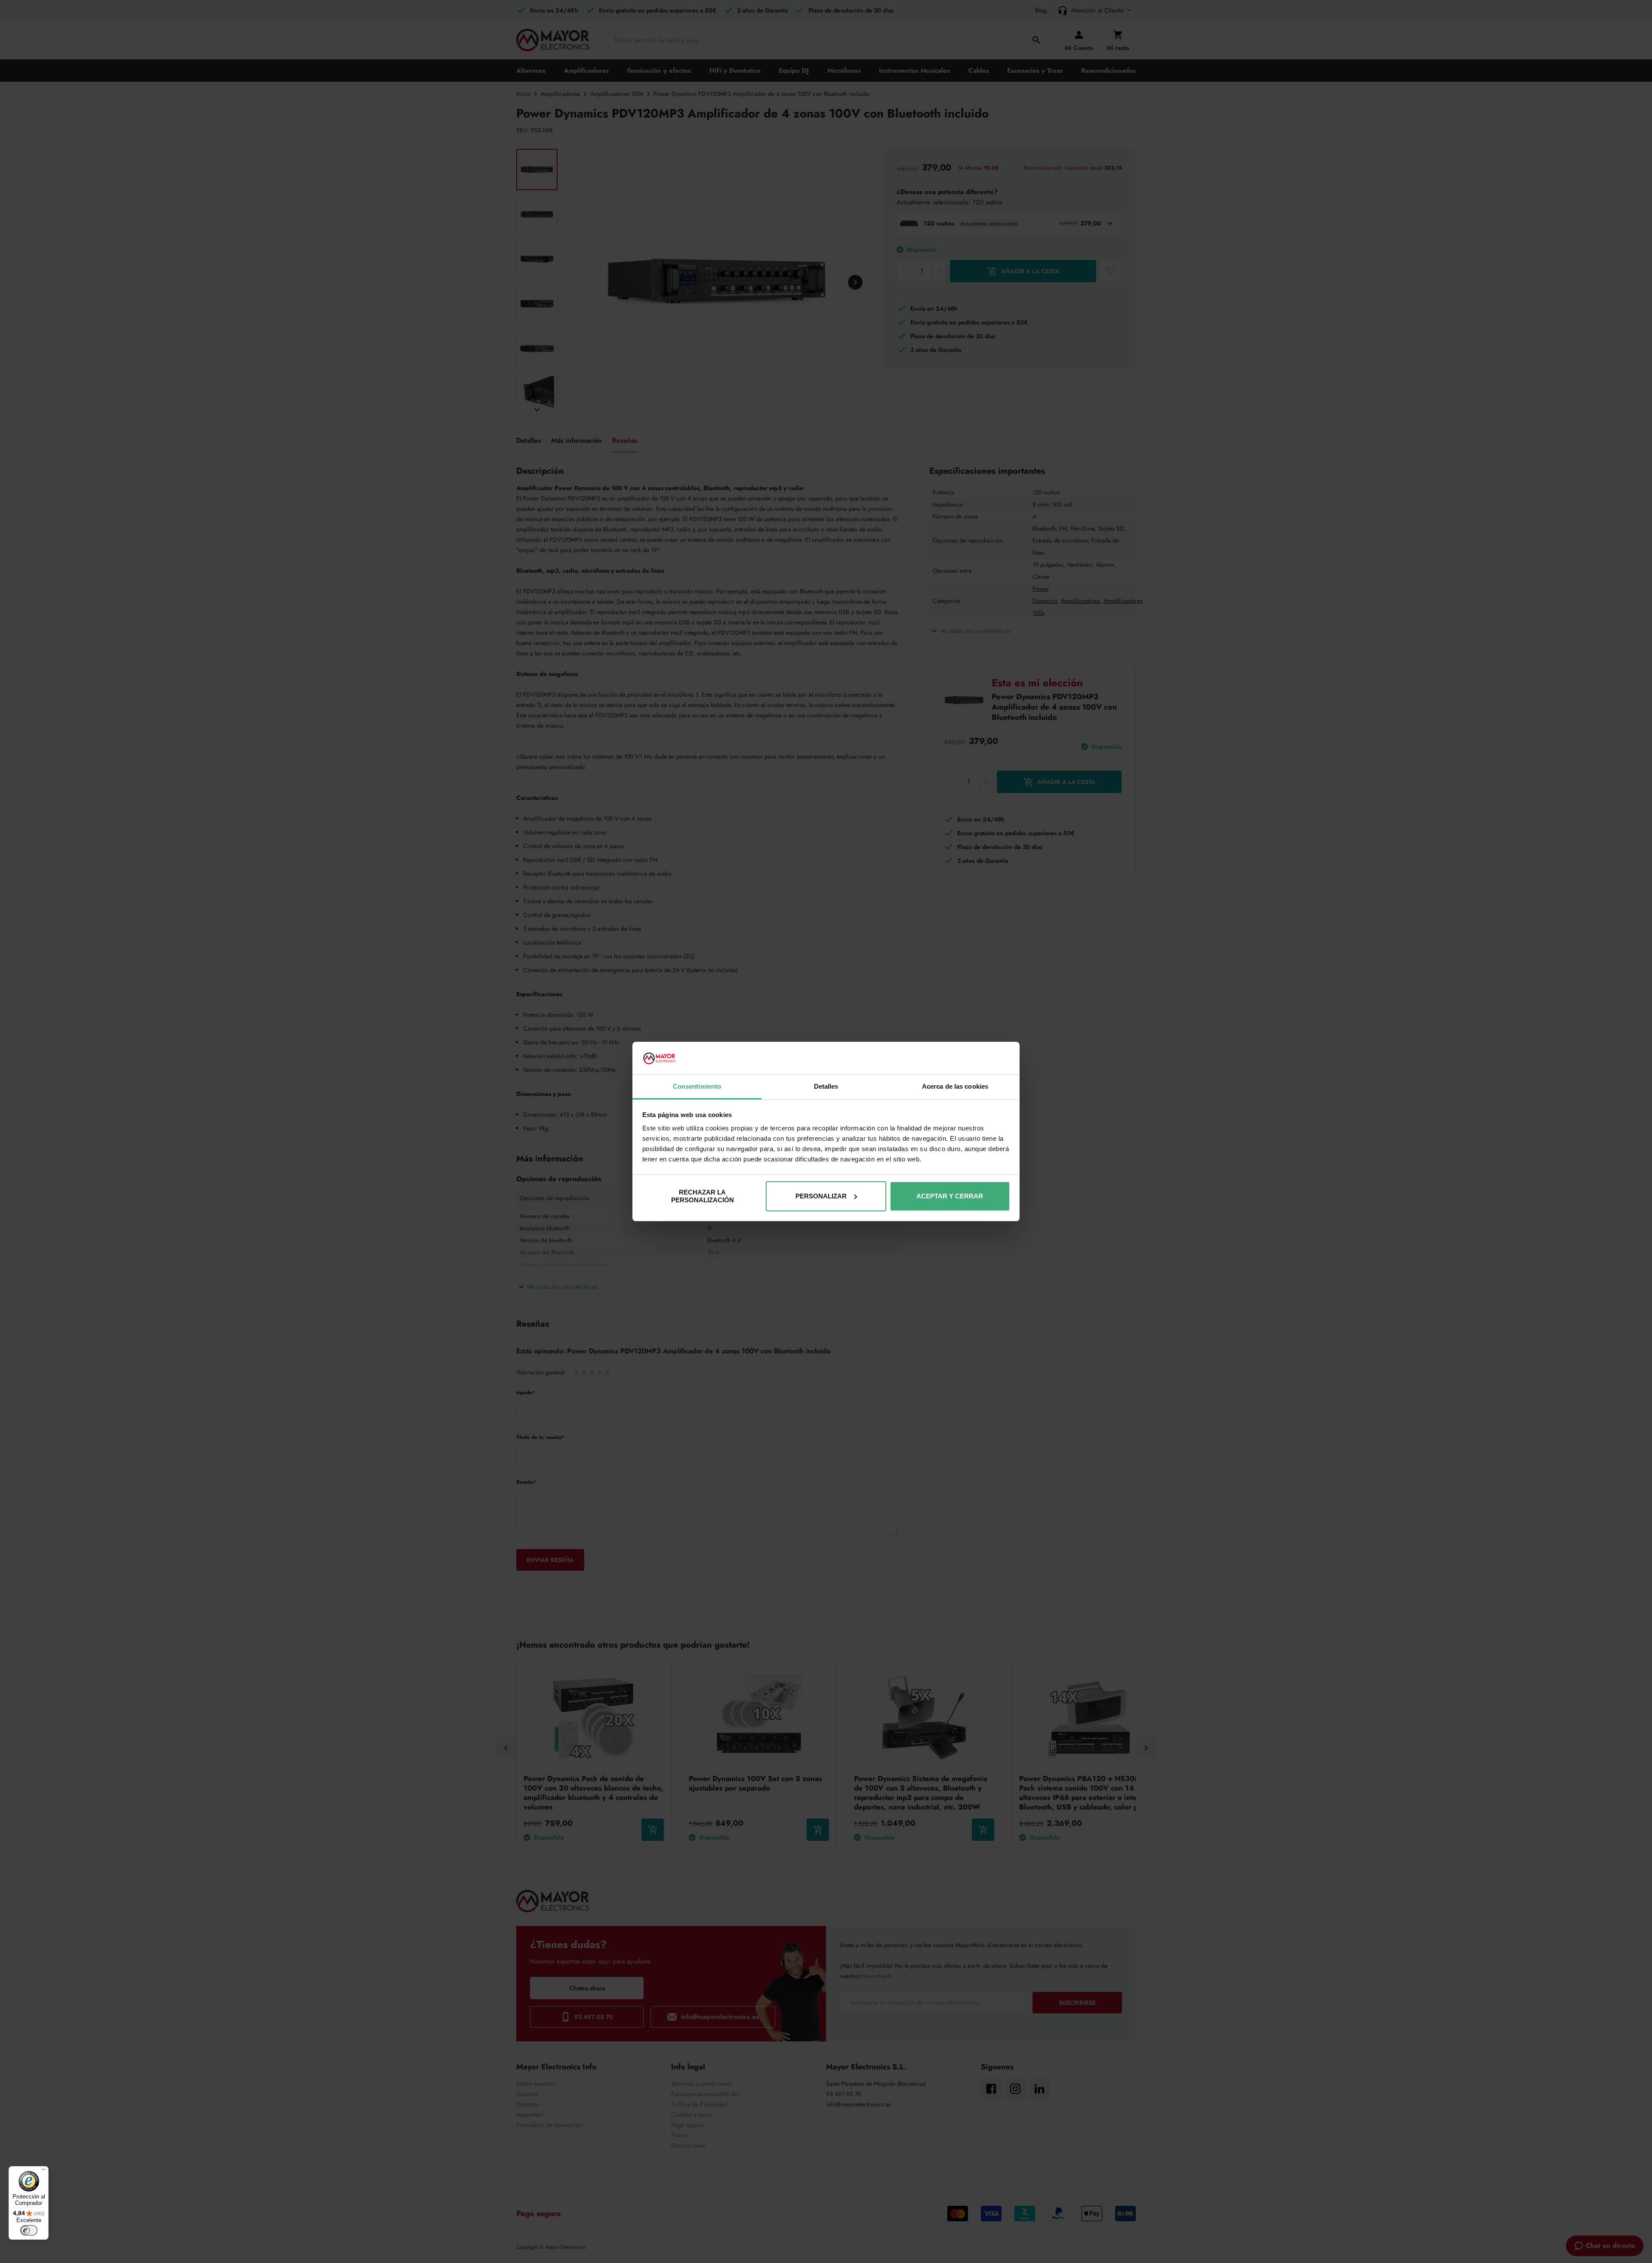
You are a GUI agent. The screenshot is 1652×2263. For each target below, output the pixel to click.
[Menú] (43, 2171)
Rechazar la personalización (703, 1196)
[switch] (29, 2230)
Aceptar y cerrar (950, 1196)
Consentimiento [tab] (697, 1086)
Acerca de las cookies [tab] (955, 1086)
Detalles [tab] (826, 1086)
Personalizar (821, 1196)
